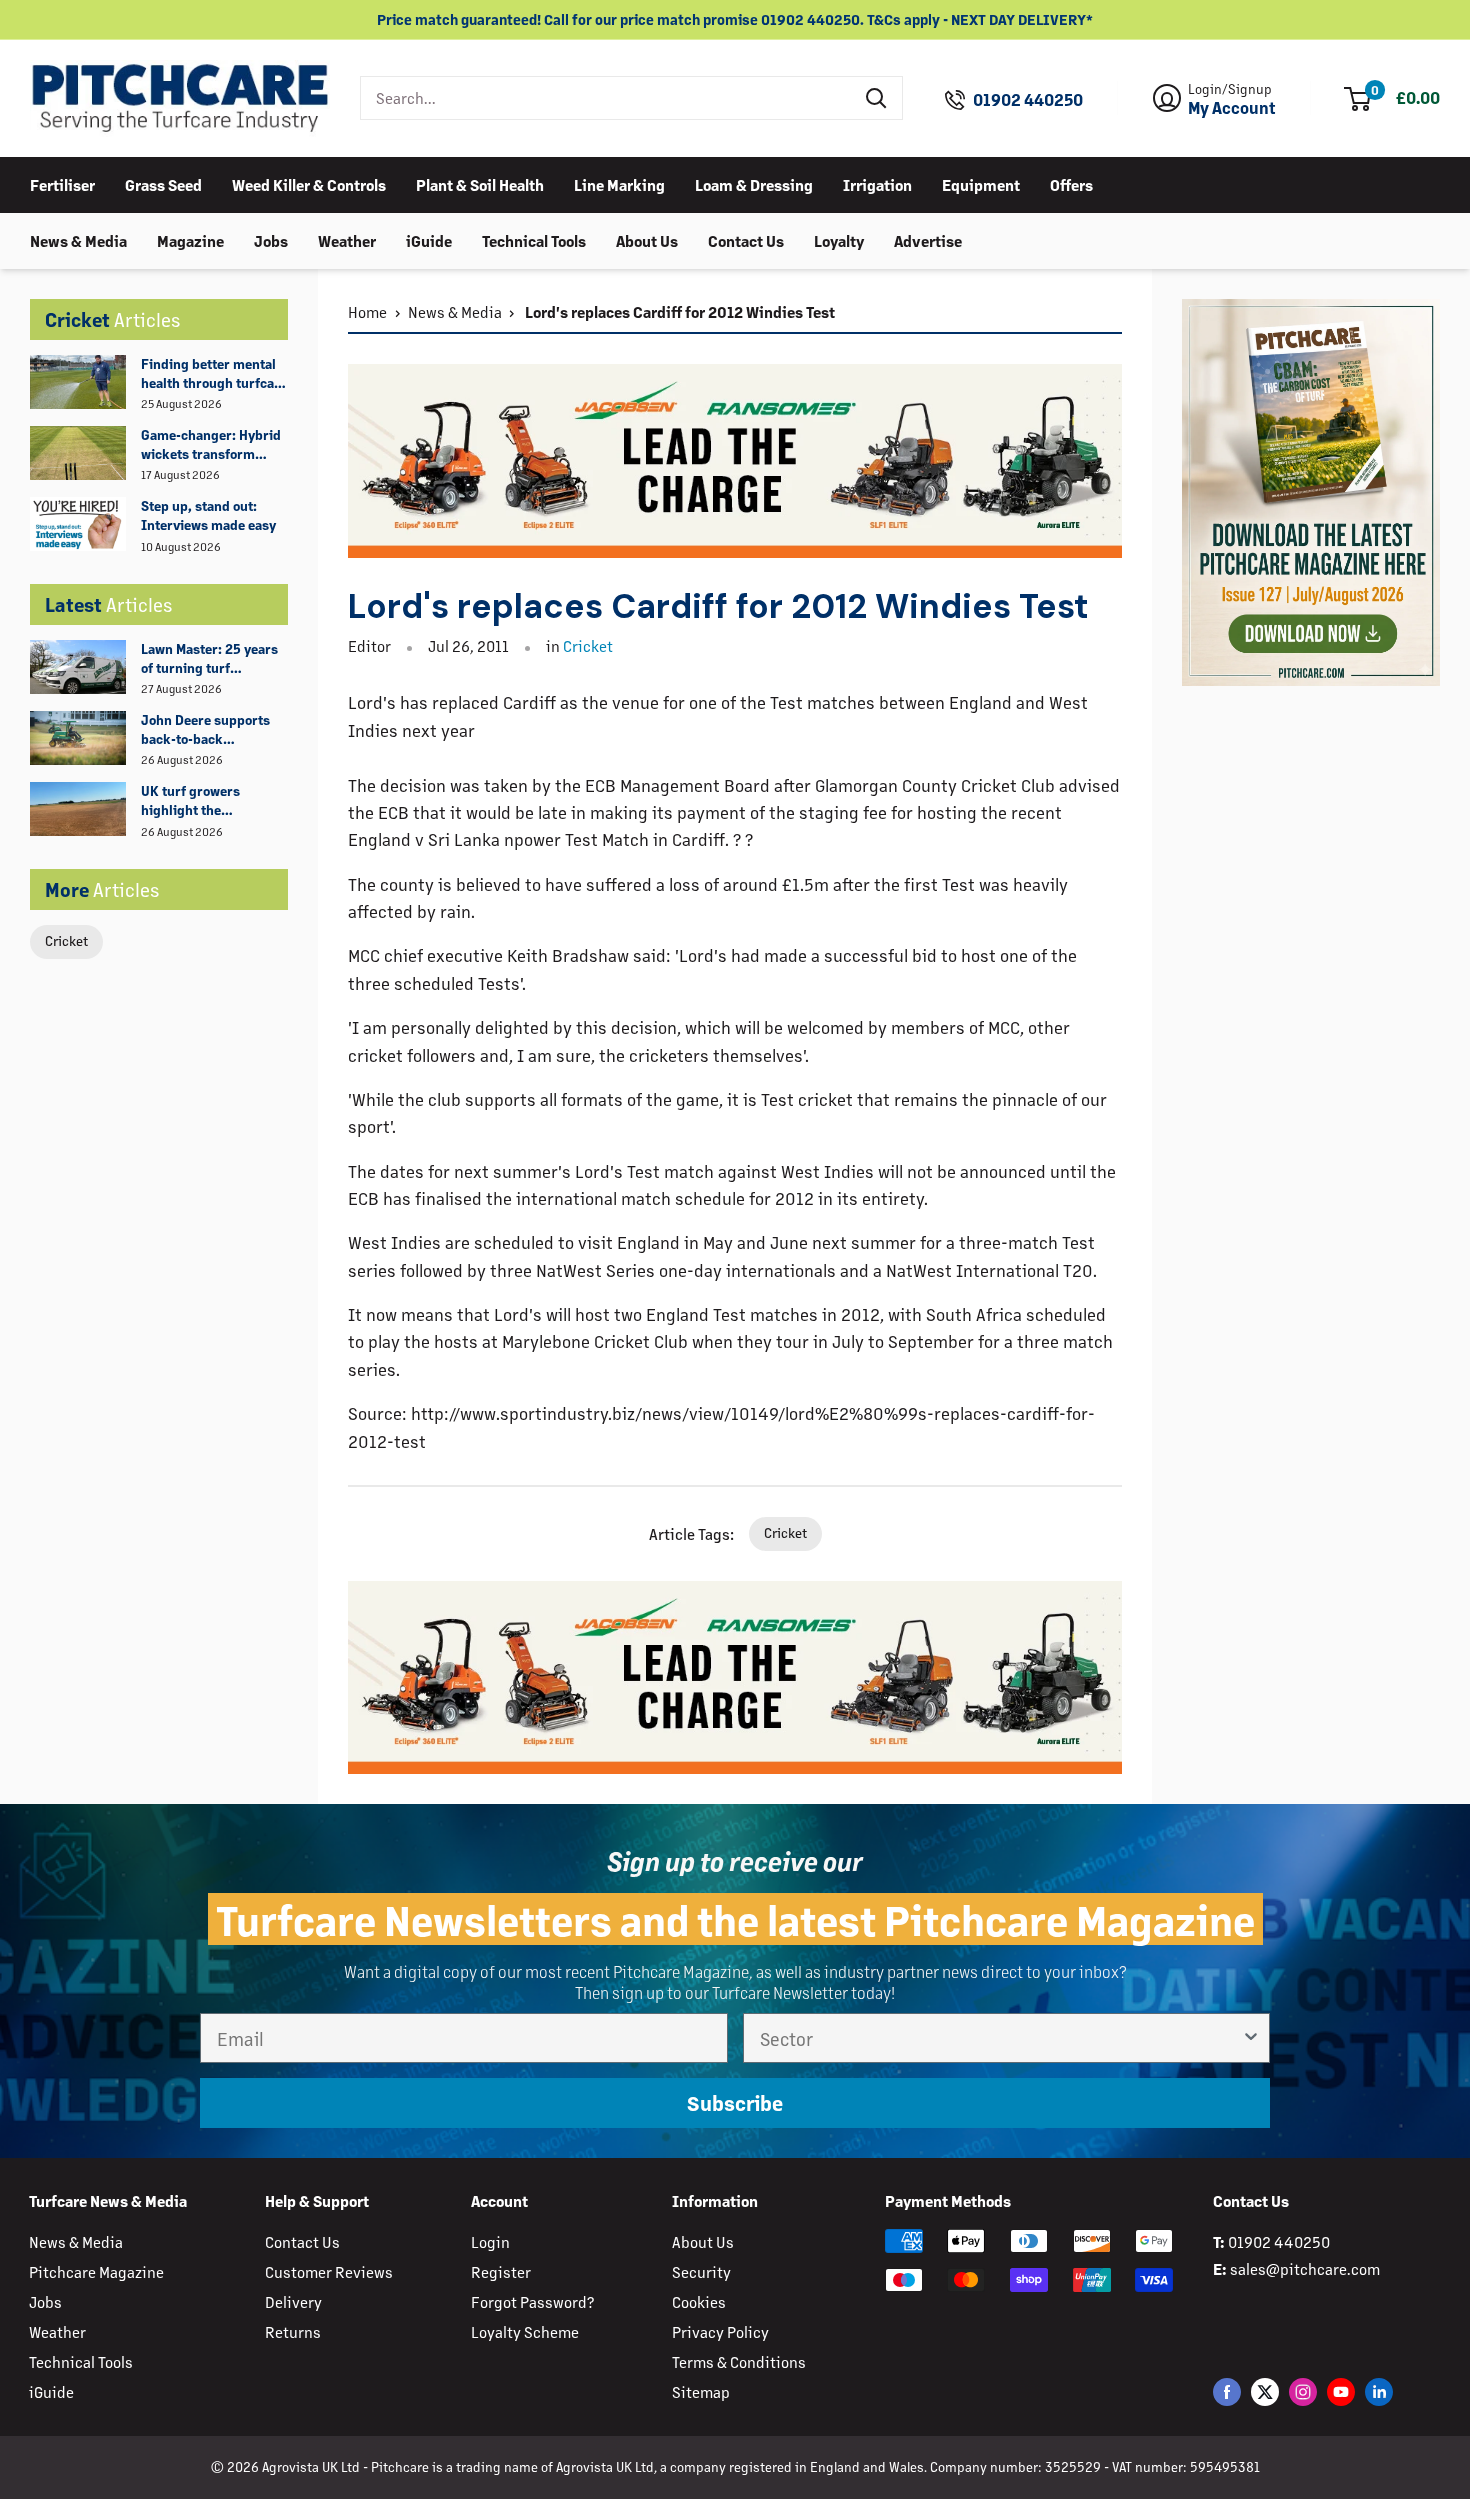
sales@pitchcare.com (1305, 2268)
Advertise (928, 239)
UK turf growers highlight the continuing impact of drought (205, 801)
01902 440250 (1028, 100)
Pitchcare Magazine (96, 2271)
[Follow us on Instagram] (1303, 2391)
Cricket (66, 940)
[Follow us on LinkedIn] (1379, 2391)
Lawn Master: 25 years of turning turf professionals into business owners (209, 659)
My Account (1232, 108)
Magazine (190, 239)
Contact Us (746, 239)
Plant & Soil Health (480, 183)
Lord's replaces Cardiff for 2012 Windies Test (678, 311)
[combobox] (606, 98)
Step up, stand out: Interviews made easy (208, 515)
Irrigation (877, 183)
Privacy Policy (720, 2331)
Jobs (271, 239)
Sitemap (701, 2391)
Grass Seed (163, 183)
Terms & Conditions (739, 2361)
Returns (293, 2331)
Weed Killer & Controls (309, 183)
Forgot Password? (532, 2301)
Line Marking (619, 183)
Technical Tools (534, 239)
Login (490, 2241)
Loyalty (839, 239)
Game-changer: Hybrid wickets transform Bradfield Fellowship (211, 445)
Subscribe (735, 2102)
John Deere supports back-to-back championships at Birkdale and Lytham (205, 730)
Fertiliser (62, 183)
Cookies (699, 2301)
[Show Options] (1251, 2038)
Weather (347, 239)
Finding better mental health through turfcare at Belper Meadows (214, 374)
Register (501, 2271)
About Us (647, 239)
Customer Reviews (329, 2271)
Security (701, 2271)
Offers (1071, 183)
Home (367, 311)
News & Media (78, 239)
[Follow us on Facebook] (1227, 2391)
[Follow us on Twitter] (1265, 2391)
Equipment (981, 183)
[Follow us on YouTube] (1341, 2391)
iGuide (429, 239)
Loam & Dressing (754, 183)
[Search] (877, 98)
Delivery (293, 2301)
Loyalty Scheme (525, 2331)
